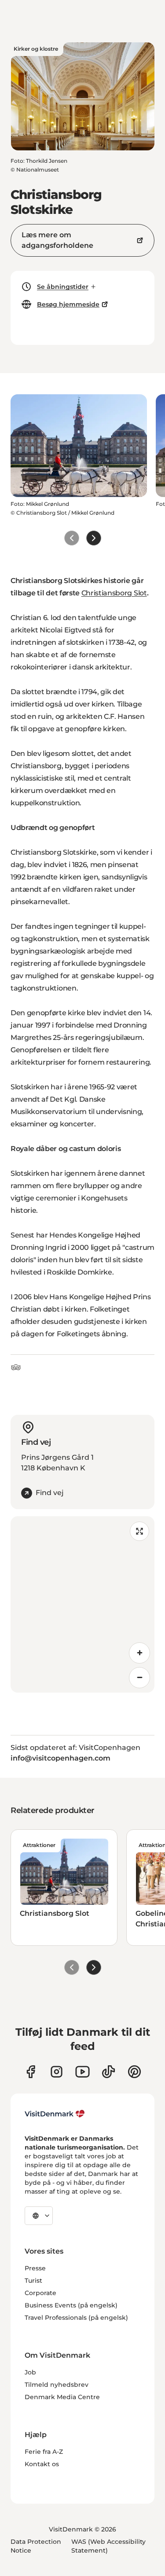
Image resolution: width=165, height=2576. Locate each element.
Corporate (40, 2293)
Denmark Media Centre (62, 2397)
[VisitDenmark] (55, 2114)
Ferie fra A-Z (44, 2452)
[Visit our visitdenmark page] (82, 2072)
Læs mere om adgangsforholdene (57, 240)
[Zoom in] (139, 1653)
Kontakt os (42, 2464)
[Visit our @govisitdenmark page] (108, 2072)
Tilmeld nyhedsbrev (57, 2385)
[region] (82, 1604)
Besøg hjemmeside (68, 304)
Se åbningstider (63, 287)
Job (30, 2372)
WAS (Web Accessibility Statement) (108, 2546)
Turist (33, 2281)
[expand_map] (139, 1531)
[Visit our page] (57, 2072)
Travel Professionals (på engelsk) (76, 2318)
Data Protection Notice (36, 2546)
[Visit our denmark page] (31, 2072)
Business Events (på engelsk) (71, 2305)
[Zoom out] (139, 1678)
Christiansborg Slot (114, 593)
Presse (35, 2268)
